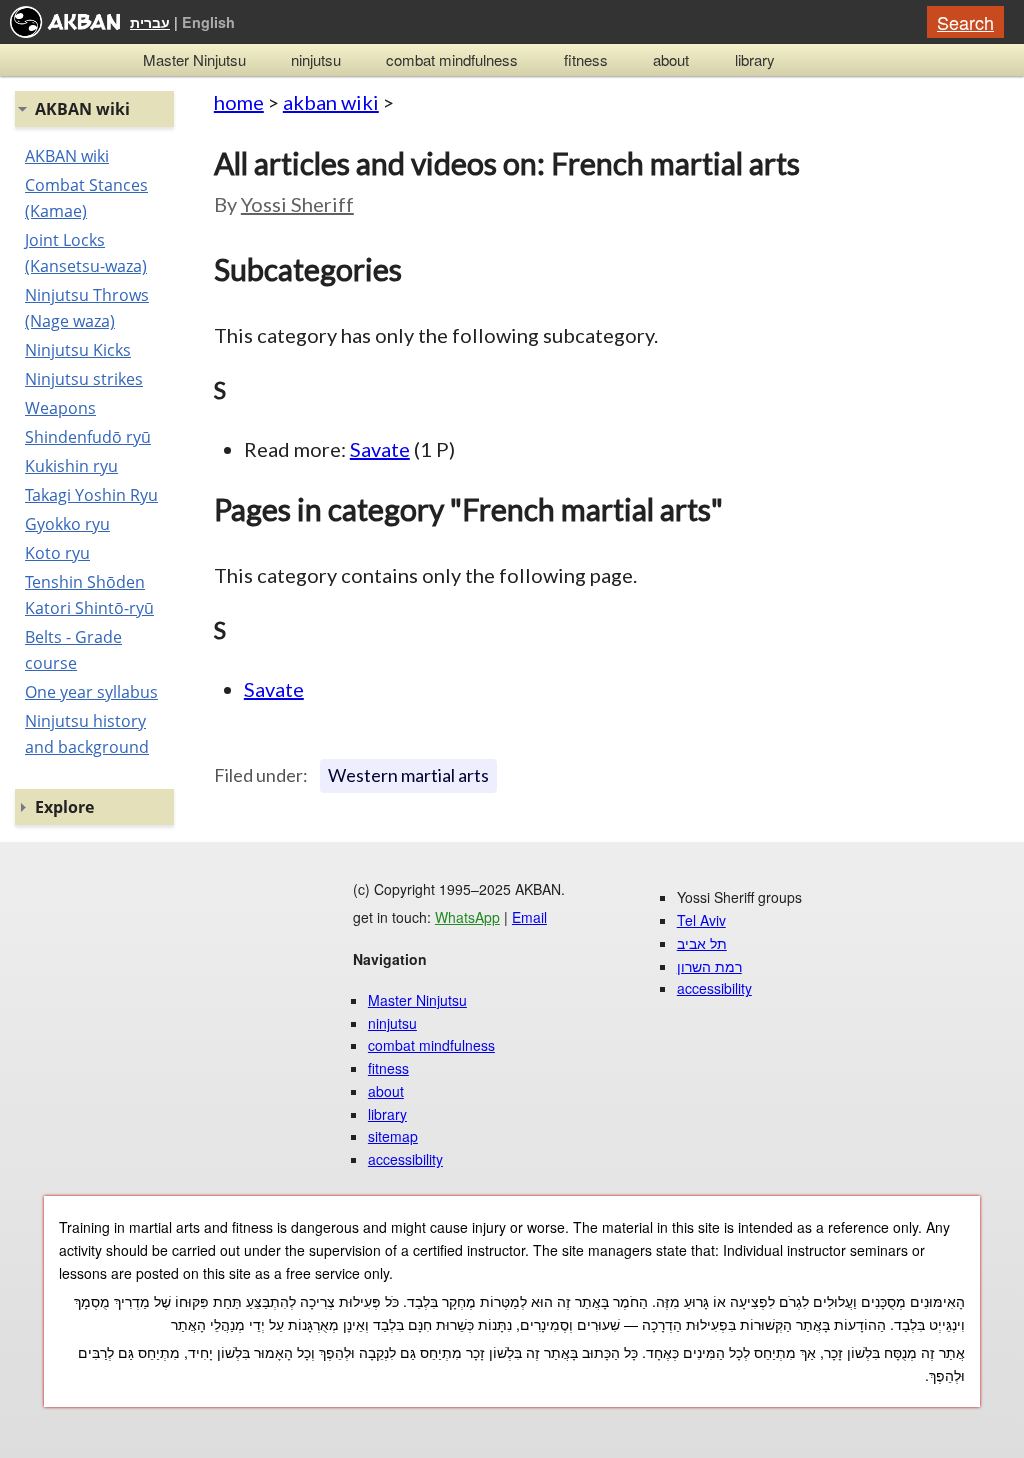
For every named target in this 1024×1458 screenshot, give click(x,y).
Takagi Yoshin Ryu (91, 495)
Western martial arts (408, 775)
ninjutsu (316, 59)
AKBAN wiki (67, 156)
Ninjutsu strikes (84, 379)
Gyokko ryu (67, 524)
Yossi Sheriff (297, 204)
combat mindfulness (452, 59)
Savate (380, 449)
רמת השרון (709, 966)
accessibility (405, 1159)
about (671, 59)
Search (965, 22)
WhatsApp (467, 917)
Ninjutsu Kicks (78, 350)
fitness (586, 59)
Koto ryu (57, 553)
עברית (150, 22)
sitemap (393, 1136)
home (239, 102)
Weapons (60, 408)
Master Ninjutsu (194, 59)
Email (529, 917)
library (755, 59)
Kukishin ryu (71, 466)
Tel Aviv (701, 920)
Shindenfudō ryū (88, 437)
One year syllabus (91, 692)
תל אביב (702, 943)
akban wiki (331, 102)
